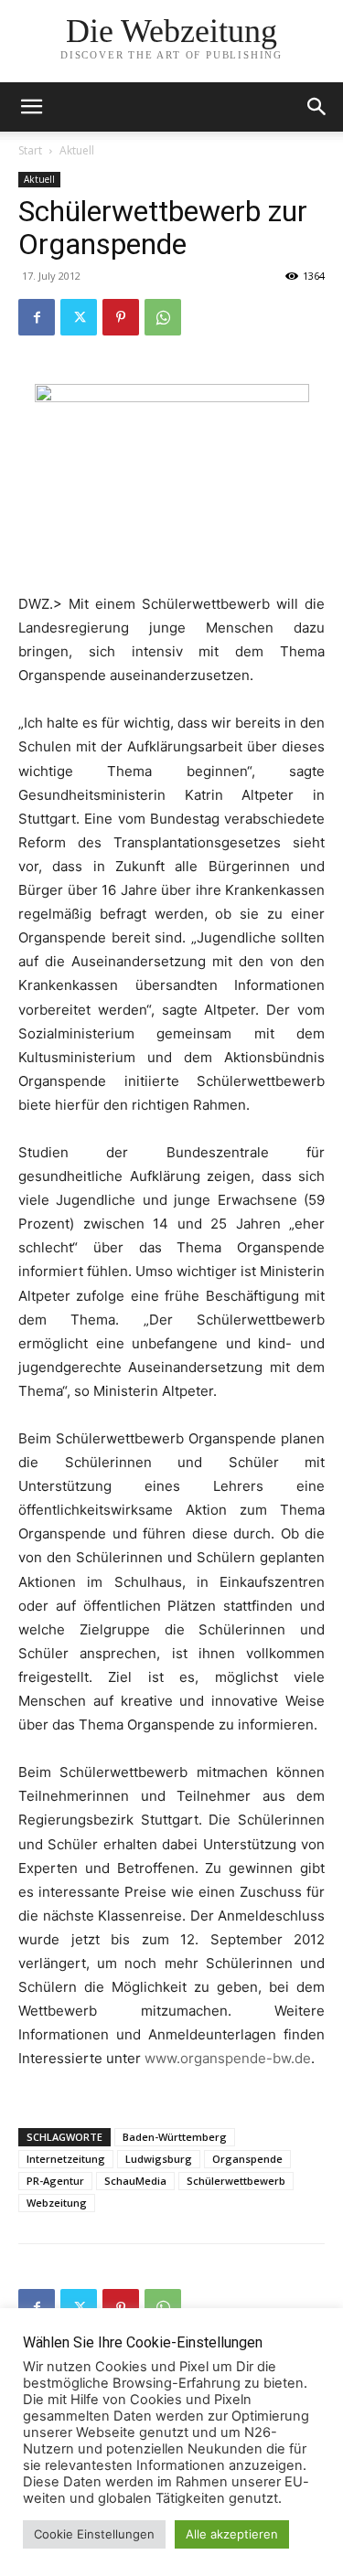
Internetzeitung (66, 2159)
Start (30, 150)
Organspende (247, 2159)
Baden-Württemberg (175, 2137)
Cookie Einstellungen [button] (94, 2534)
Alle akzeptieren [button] (232, 2534)
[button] (317, 107)
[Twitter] (79, 317)
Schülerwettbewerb (236, 2181)
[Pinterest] (121, 317)
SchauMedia (135, 2181)
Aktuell (77, 150)
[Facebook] (37, 317)
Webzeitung (57, 2203)
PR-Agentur (55, 2181)
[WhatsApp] (163, 317)
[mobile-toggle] (31, 107)
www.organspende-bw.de (228, 2058)
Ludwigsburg (159, 2159)
